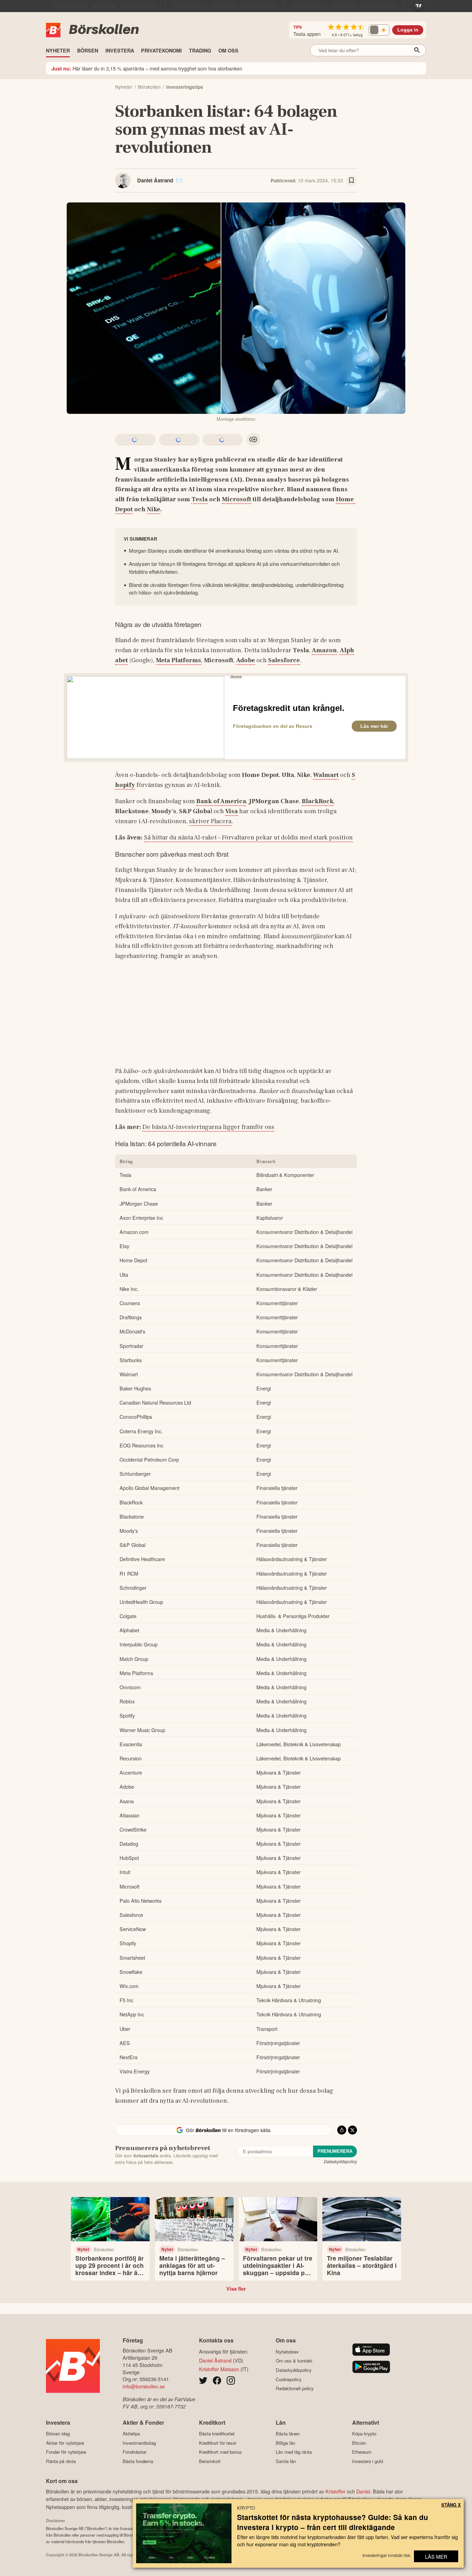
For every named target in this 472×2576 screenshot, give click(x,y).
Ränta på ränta (61, 2461)
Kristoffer (336, 2491)
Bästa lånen (288, 2434)
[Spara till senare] (351, 181)
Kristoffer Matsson (219, 2369)
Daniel (363, 2491)
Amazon (324, 650)
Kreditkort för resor (218, 2443)
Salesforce (284, 660)
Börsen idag (58, 2434)
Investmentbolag (139, 2443)
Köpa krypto (364, 2434)
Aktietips (131, 2434)
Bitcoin (359, 2443)
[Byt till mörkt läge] (379, 30)
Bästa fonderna (138, 2461)
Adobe (246, 660)
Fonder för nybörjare (66, 2452)
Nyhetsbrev (287, 2352)
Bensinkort (210, 2461)
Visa (232, 811)
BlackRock (318, 801)
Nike (154, 509)
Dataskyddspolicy (340, 2161)
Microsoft (237, 499)
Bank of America (221, 801)
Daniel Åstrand (155, 180)
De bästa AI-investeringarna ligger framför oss (208, 1127)
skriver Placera (210, 821)
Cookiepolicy (289, 2379)
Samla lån (286, 2461)
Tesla (200, 499)
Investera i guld (367, 2461)
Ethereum (362, 2452)
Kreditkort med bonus (220, 2452)
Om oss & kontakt (294, 2361)
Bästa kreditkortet (217, 2434)
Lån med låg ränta (294, 2452)
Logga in (408, 30)
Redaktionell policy (295, 2388)
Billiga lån (285, 2443)
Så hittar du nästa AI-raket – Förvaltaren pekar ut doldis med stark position (248, 837)
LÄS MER (436, 2556)
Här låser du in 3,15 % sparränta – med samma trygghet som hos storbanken (147, 68)
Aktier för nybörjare (65, 2443)
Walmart (326, 775)
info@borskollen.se (144, 2386)
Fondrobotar (135, 2452)
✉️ (179, 180)
